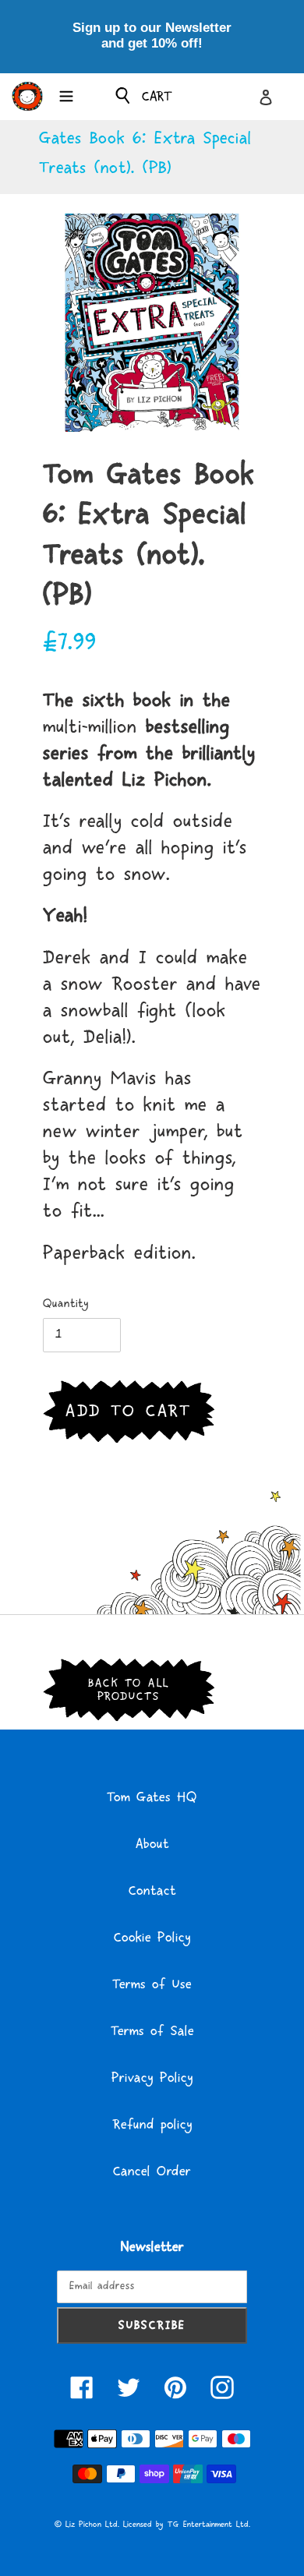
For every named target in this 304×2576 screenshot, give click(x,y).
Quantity (66, 1304)
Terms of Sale (152, 2031)
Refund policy (152, 2125)
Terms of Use (152, 1984)
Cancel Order (152, 2171)
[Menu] (66, 94)
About (152, 1844)
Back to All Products (129, 1690)
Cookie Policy (152, 1938)
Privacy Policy (152, 2078)
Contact (152, 1891)
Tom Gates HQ (152, 1797)
